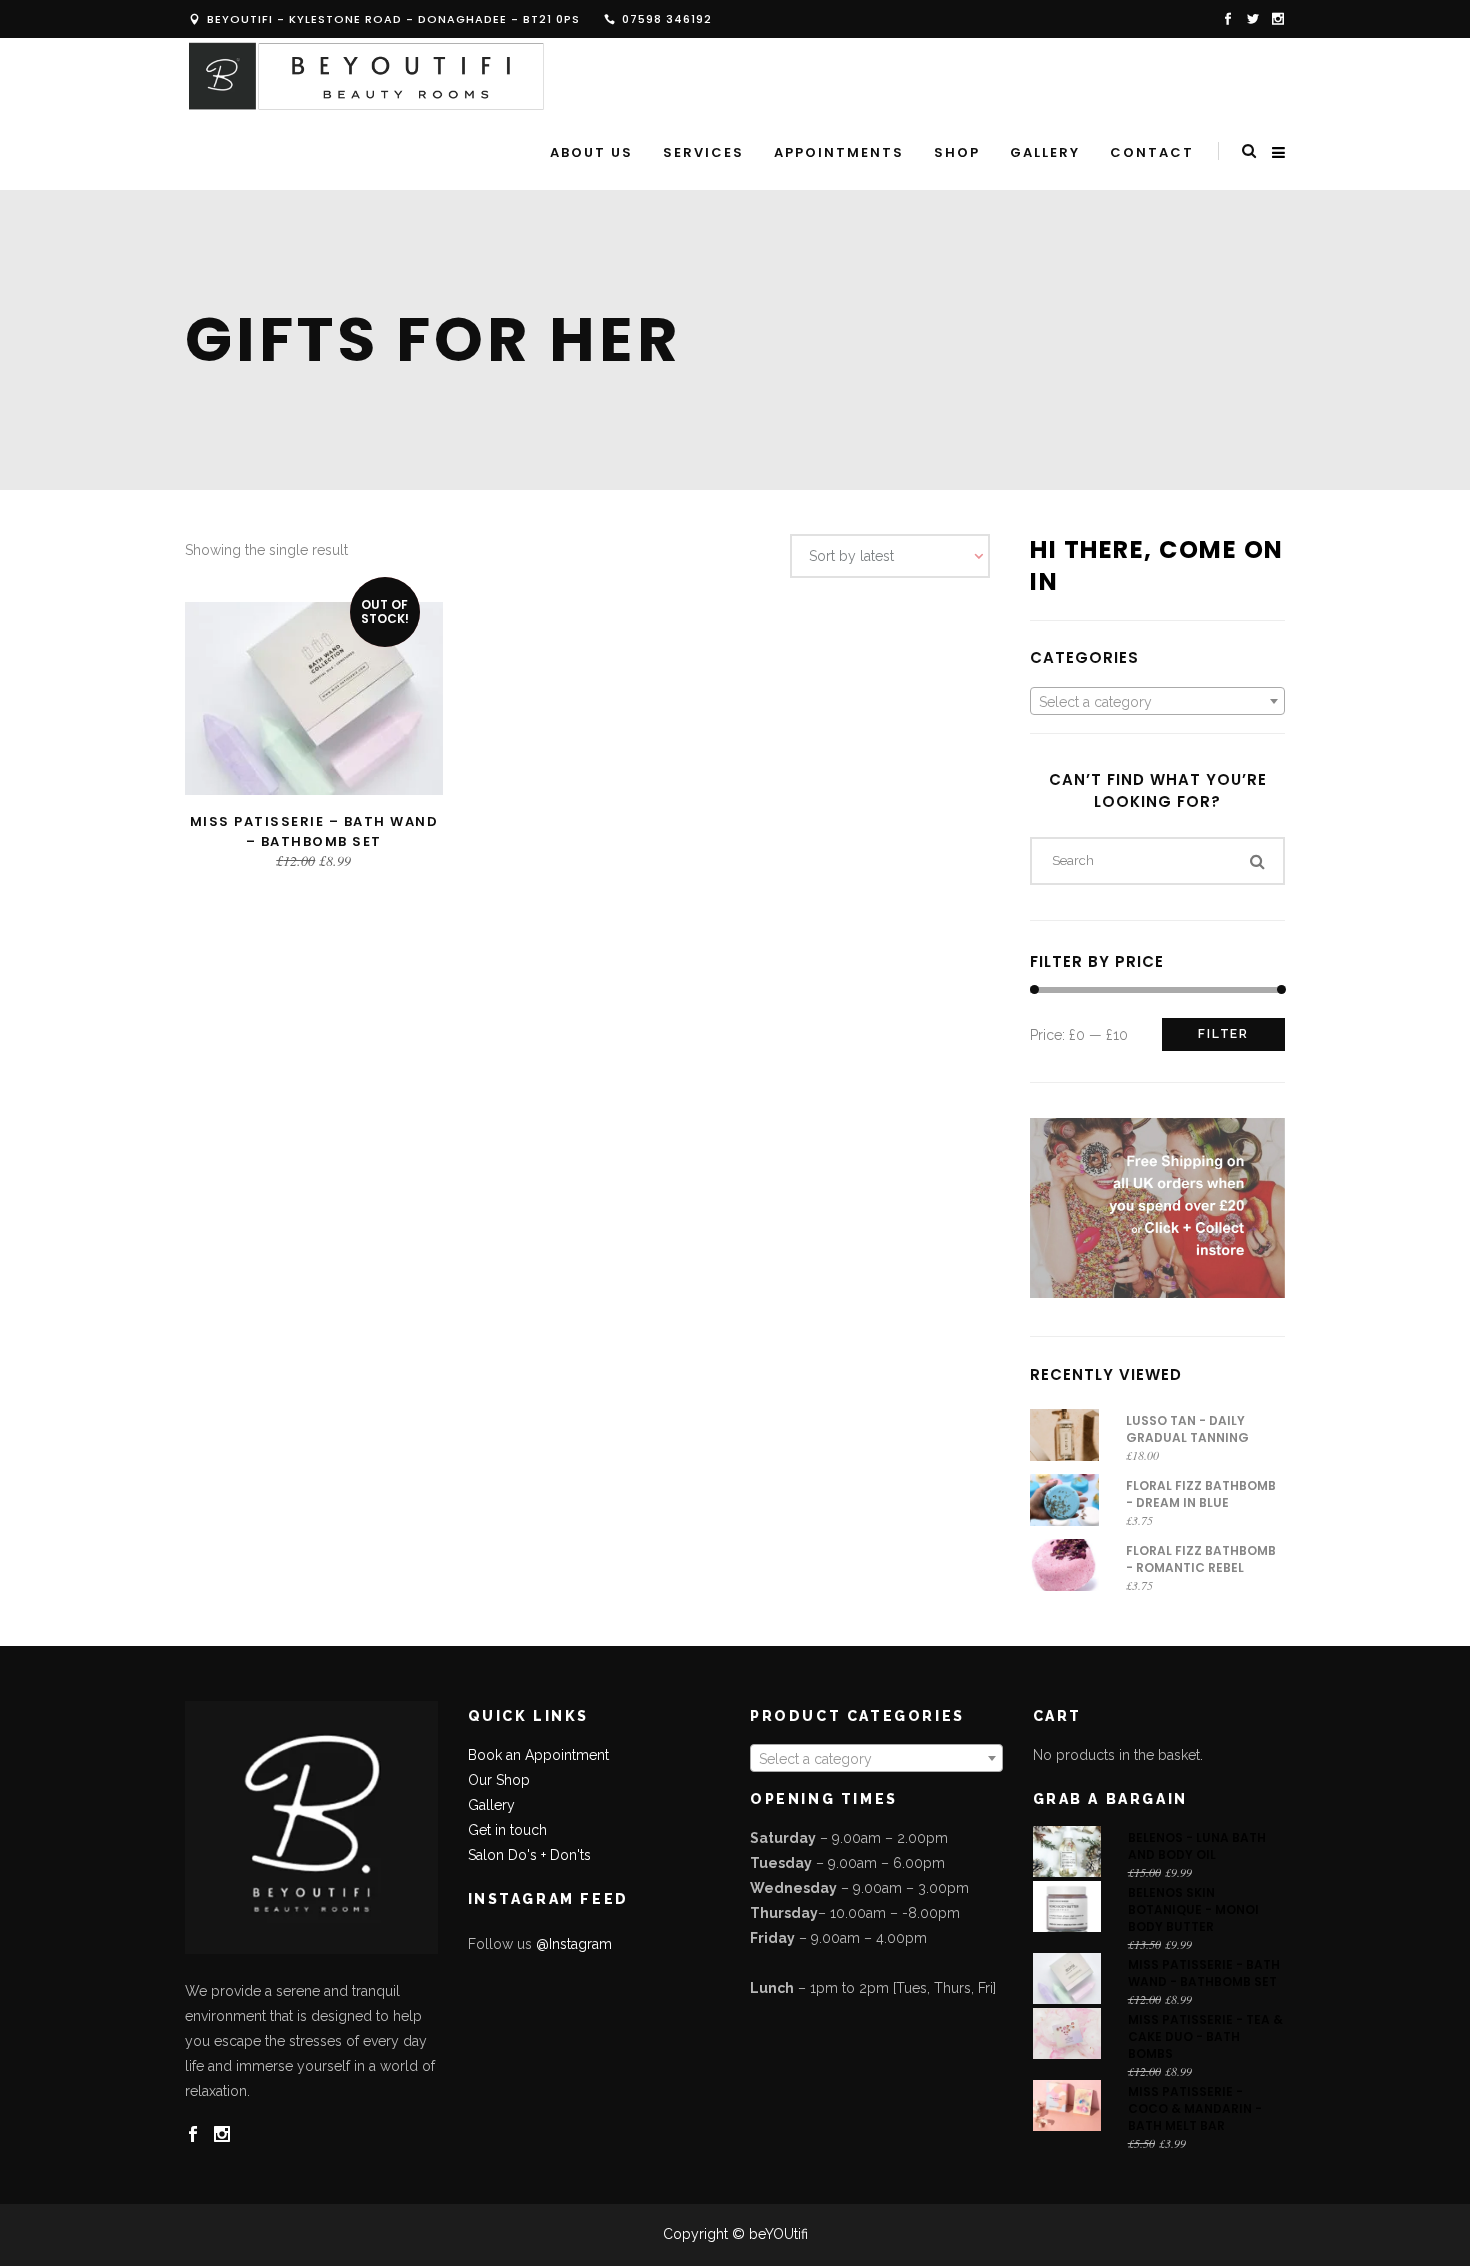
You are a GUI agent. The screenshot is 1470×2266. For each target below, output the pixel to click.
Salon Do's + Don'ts (529, 1855)
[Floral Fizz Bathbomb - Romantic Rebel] (1064, 1565)
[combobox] (1157, 701)
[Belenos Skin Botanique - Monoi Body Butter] (1067, 1906)
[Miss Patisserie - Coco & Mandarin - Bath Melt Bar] (1067, 2105)
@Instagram (574, 1944)
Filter (1223, 1034)
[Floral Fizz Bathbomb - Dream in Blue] (1064, 1500)
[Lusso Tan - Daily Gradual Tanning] (1064, 1435)
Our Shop (499, 1780)
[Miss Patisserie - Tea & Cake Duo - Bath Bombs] (1067, 2033)
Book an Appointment (538, 1755)
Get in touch (507, 1830)
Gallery (491, 1805)
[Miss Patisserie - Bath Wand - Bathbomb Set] (1067, 1978)
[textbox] (1157, 702)
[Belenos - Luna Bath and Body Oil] (1067, 1851)
